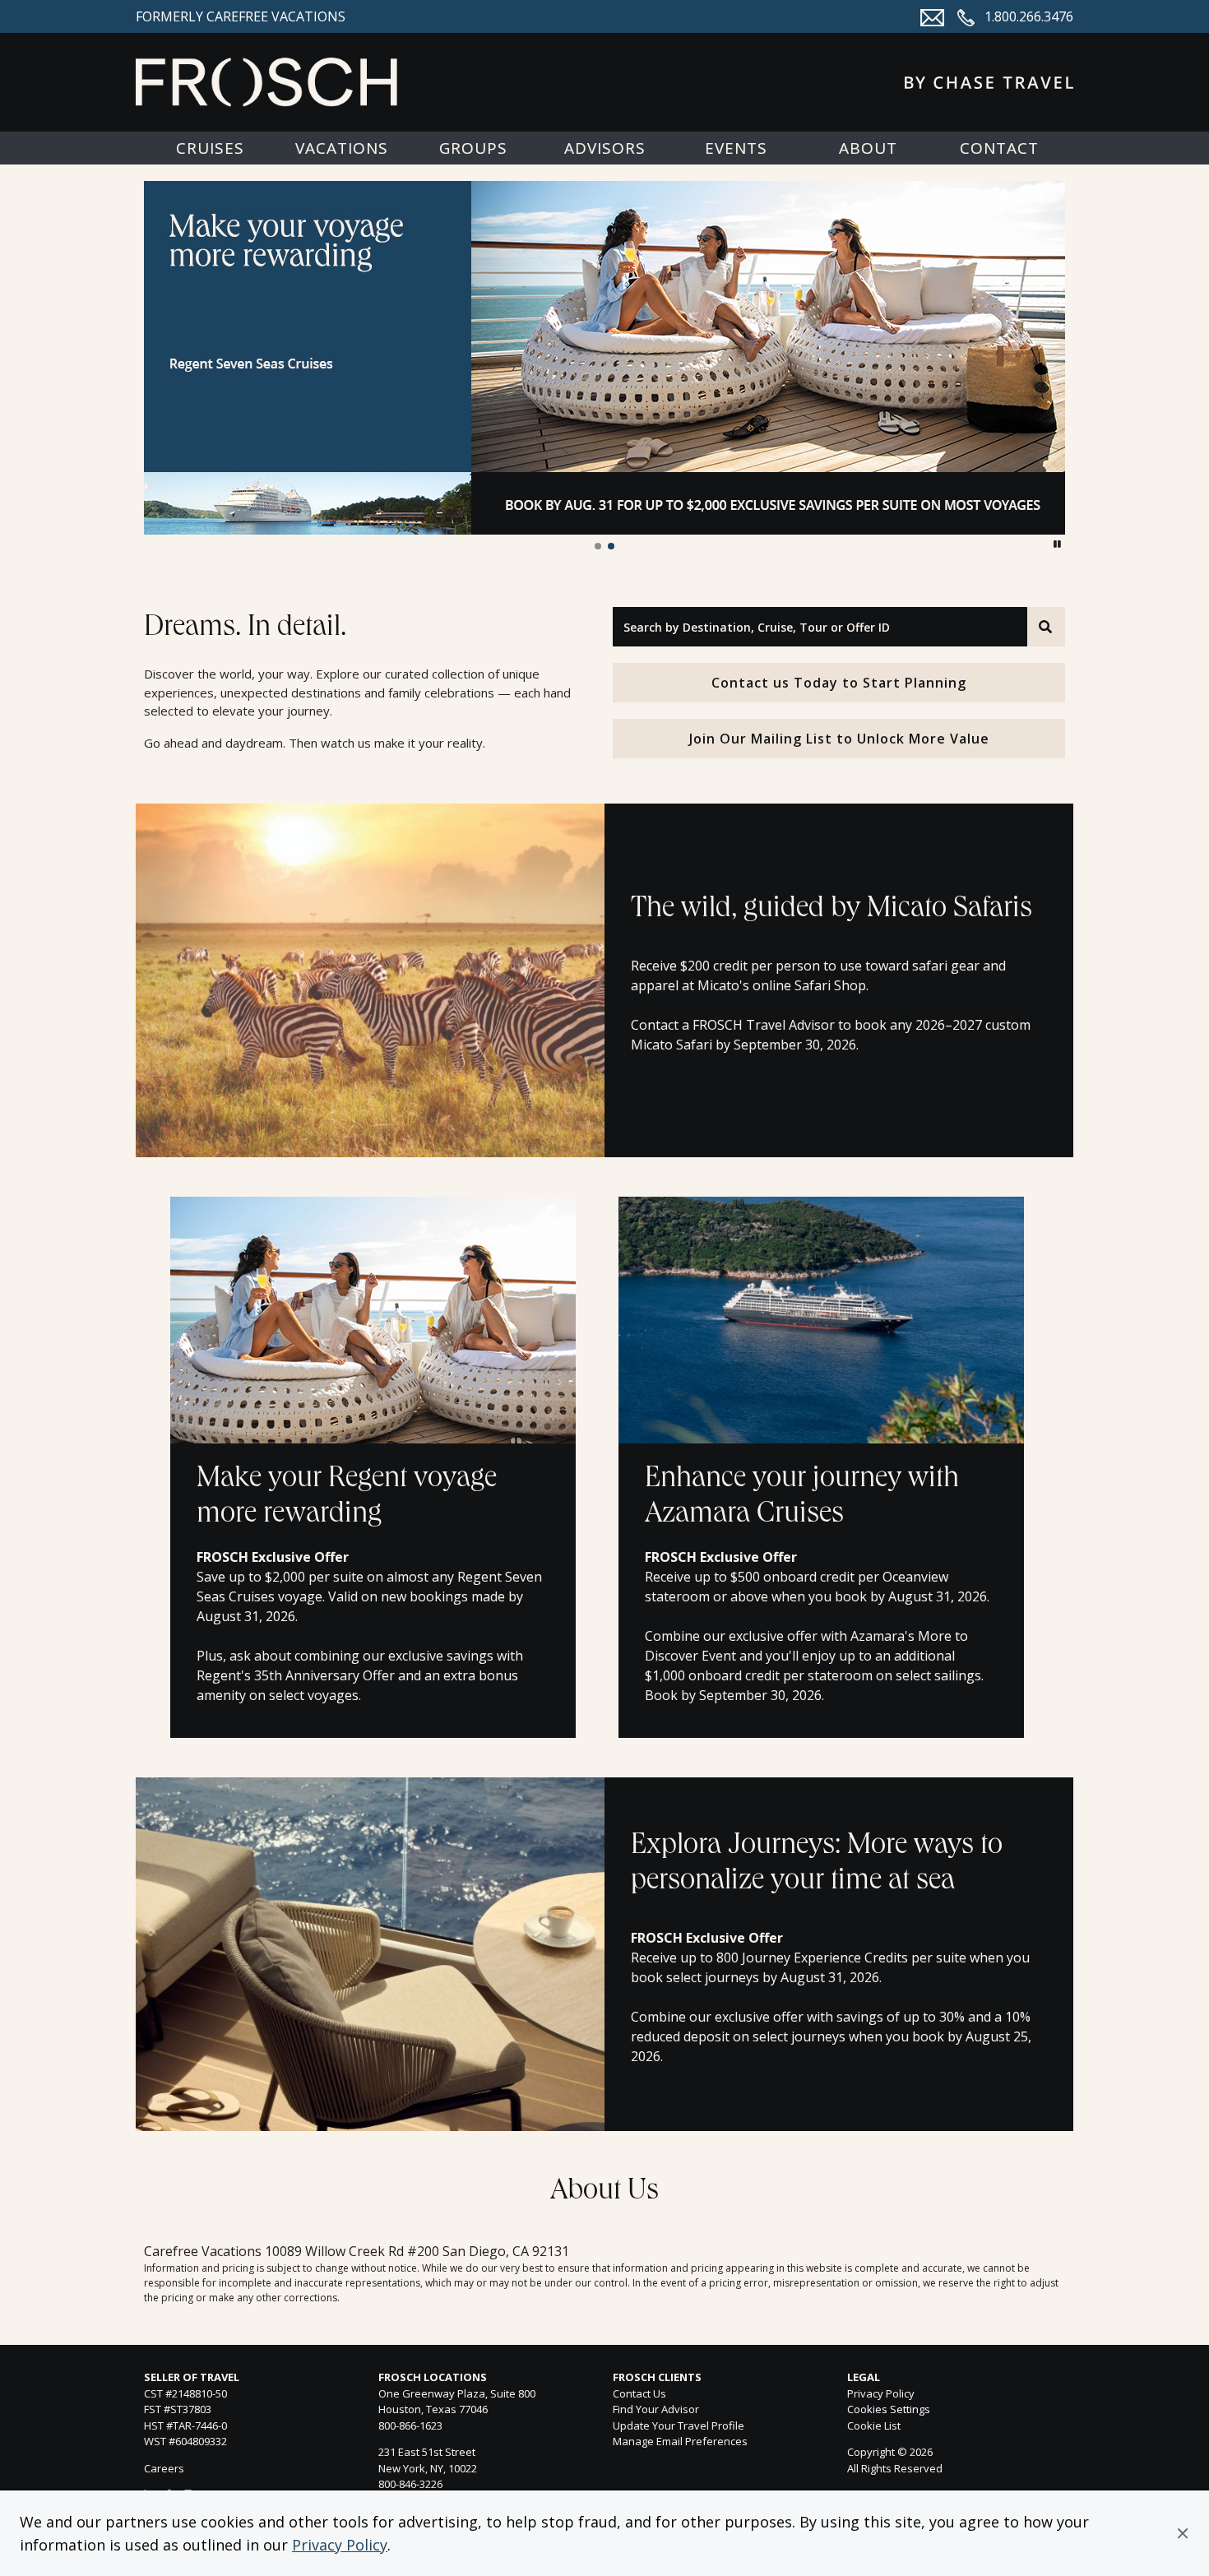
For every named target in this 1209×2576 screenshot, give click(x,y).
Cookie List (874, 2425)
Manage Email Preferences (680, 2441)
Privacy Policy (340, 2545)
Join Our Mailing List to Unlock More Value (839, 739)
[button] (1183, 2533)
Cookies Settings (889, 2410)
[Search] (1046, 627)
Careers (164, 2468)
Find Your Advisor (656, 2409)
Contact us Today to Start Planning (839, 683)
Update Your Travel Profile (679, 2425)
